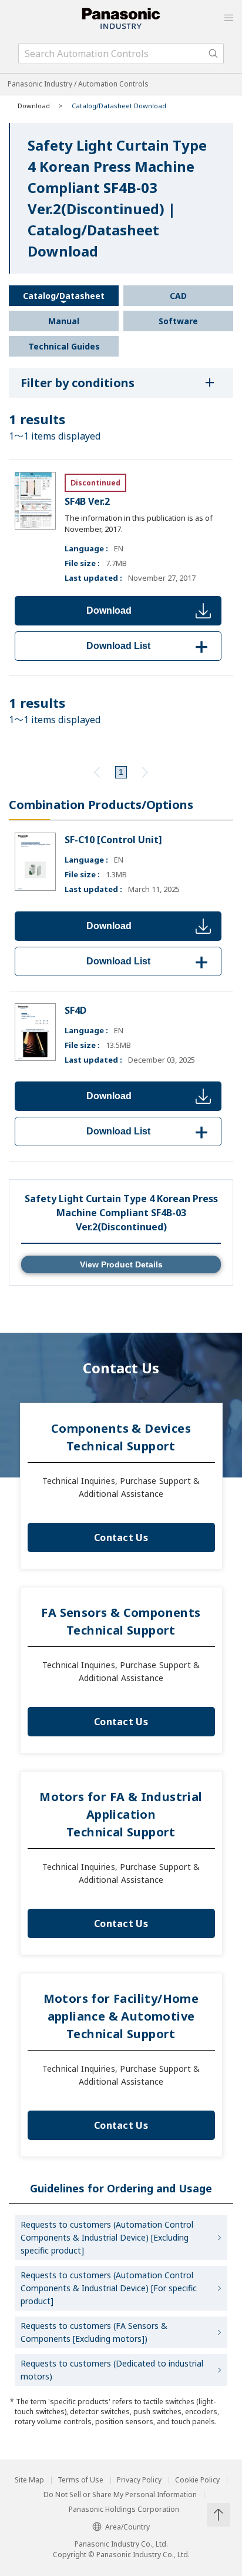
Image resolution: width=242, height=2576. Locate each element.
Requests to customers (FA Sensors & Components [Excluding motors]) (94, 2332)
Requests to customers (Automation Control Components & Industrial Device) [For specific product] (109, 2288)
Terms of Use (80, 2480)
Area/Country (127, 2527)
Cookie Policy (197, 2480)
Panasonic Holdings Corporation (124, 2510)
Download (109, 610)
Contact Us (121, 1537)
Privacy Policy (139, 2480)
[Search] (213, 54)
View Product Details (121, 1264)
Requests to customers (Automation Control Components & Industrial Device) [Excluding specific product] (107, 2237)
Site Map (29, 2480)
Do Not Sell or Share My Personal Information (120, 2495)
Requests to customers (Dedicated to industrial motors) (112, 2370)
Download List (149, 646)
